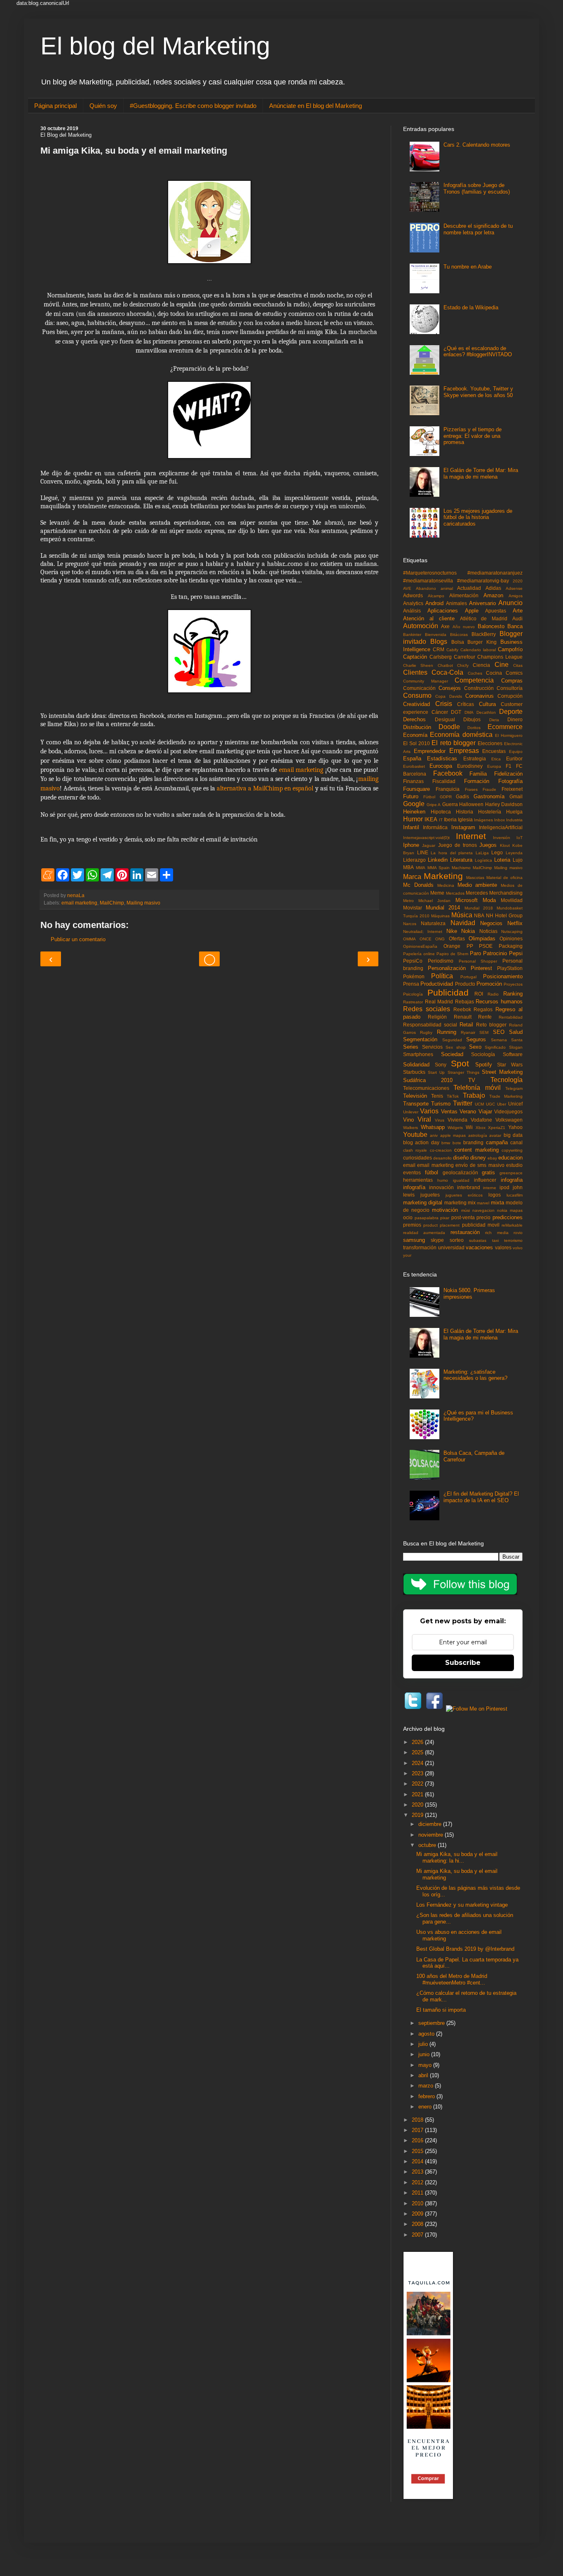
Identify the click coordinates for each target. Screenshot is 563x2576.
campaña (497, 1142)
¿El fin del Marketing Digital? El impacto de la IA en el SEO (481, 1497)
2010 (418, 2203)
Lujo (518, 860)
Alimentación (464, 595)
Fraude (489, 789)
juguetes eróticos (464, 1195)
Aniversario (482, 603)
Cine (502, 665)
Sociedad (452, 1054)
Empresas (464, 751)
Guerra (450, 804)
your (407, 1255)
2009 (418, 2214)
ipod (504, 1187)
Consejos (450, 688)
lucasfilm (515, 1195)
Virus (440, 1120)
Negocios (491, 923)
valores (503, 1247)
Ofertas (457, 939)
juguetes (430, 1195)
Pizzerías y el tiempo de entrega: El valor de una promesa (473, 436)
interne (490, 1188)
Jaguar (429, 845)
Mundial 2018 (479, 908)
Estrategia (475, 759)
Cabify (452, 650)
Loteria (502, 860)
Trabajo (474, 1095)
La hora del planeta (452, 853)
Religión (437, 1017)
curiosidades (418, 1158)
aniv (434, 1135)
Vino (408, 1120)
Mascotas (475, 878)
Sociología (483, 1054)
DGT (456, 712)
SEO (499, 1032)
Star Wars (510, 1065)
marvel (483, 1203)
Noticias (488, 931)
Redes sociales (427, 1009)
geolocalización (460, 1172)
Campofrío (510, 649)
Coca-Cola (447, 672)
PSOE (486, 946)
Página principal (55, 106)
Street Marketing (502, 1072)
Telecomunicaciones (426, 1088)
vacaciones (479, 1247)
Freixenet (512, 789)
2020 (518, 581)
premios (412, 1225)
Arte (518, 611)
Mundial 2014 (443, 908)
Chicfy (463, 665)
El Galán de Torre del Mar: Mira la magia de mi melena (481, 473)
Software (513, 1054)
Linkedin (438, 860)
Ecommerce (505, 727)
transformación (420, 1247)
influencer (485, 1180)
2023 (418, 1773)
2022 (418, 1784)
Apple (472, 611)
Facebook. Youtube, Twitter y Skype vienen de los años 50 (478, 392)
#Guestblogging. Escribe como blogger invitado (193, 106)
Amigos (516, 596)
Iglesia (465, 819)
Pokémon (414, 976)
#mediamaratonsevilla (428, 581)
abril (424, 2075)
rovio (518, 1233)
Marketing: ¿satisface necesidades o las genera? (475, 1375)
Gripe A (434, 805)
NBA (479, 915)
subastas (478, 1240)
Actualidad (469, 588)
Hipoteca (441, 812)
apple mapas (453, 1135)
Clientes (415, 672)
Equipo (516, 752)
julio (424, 2044)
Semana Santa (507, 1040)
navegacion (483, 1210)
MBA (408, 867)
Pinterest (481, 968)
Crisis (444, 704)
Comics (514, 673)
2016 (418, 2140)
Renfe (485, 1017)
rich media (497, 1233)
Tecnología (507, 1080)
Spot (460, 1063)
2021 (418, 1794)
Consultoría (510, 688)
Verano (468, 1112)
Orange (452, 946)
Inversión (502, 838)
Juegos (488, 845)
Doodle (449, 727)
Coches (475, 673)
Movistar (413, 908)
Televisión (415, 1096)
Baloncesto (491, 626)
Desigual (445, 719)
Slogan (516, 1047)
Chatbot (445, 665)
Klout (505, 845)
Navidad (463, 923)
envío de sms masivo (480, 1165)
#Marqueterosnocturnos (430, 573)
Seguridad (452, 1040)
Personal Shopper (478, 961)
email (409, 1165)
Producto (465, 984)
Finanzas (413, 781)
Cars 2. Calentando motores (477, 145)
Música (462, 915)
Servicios (432, 1047)
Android (434, 603)
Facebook (448, 773)
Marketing (443, 876)
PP (470, 946)
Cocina (494, 673)
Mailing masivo (143, 903)
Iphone (411, 845)
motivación (445, 1210)
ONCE (426, 939)
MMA (421, 868)
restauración (465, 1232)
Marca (412, 877)
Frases (471, 789)
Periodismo (441, 961)
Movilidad (512, 900)
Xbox (481, 1128)
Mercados (455, 893)
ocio (408, 1217)
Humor (413, 819)
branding (473, 1142)
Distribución (417, 727)
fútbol (432, 1172)
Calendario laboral (478, 650)
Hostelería (490, 812)
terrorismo (513, 1240)
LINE (423, 852)
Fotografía (510, 781)
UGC (490, 1104)
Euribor (514, 759)
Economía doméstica (461, 735)
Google (414, 804)
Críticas (466, 704)
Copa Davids (448, 696)
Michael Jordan (434, 901)
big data (513, 1135)
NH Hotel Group (504, 915)
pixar (445, 1218)
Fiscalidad (444, 781)
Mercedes (477, 893)
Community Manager (426, 681)
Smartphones (418, 1054)
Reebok (462, 1009)
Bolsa (458, 642)
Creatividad (416, 704)
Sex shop (456, 1047)
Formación (477, 781)
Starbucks (414, 1072)
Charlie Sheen (418, 665)
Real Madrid (439, 1002)
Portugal (468, 977)
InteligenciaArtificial (501, 827)
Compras (512, 681)
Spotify (484, 1065)
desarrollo (442, 1158)
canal (516, 1142)
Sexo (475, 1047)
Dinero (515, 719)
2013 (418, 2172)
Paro (475, 953)
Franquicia (448, 789)
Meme (437, 893)
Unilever (411, 1112)
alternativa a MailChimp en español (265, 788)
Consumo (417, 695)
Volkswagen (509, 1120)
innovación (441, 1187)
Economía (415, 735)
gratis (488, 1172)
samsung (414, 1240)
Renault (463, 1017)
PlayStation (510, 968)
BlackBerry (484, 634)
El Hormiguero (509, 735)
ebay (492, 1158)
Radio (493, 994)
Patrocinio (495, 953)
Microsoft (467, 900)
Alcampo (436, 596)
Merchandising (506, 893)
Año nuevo (464, 627)
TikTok (453, 1096)
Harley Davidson (504, 804)
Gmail (516, 796)
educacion (510, 1158)
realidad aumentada (424, 1233)
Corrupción (510, 696)
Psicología (413, 994)
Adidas (493, 588)
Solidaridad (416, 1065)
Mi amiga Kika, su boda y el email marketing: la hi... (457, 1857)
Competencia (474, 680)
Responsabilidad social (430, 1025)
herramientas (418, 1180)
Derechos (414, 719)
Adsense (514, 588)
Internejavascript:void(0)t (426, 838)
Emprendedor (430, 751)
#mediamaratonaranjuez (495, 573)
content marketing (476, 1150)
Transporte (416, 1104)
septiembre (432, 2023)
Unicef (515, 1104)
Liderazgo (414, 860)
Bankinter (412, 635)
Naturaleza (433, 923)
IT (441, 820)
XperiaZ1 (497, 1128)
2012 (418, 2182)
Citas (518, 665)
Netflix (515, 923)
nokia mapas (510, 1210)
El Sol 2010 (416, 743)
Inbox (500, 820)
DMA (469, 712)
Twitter (463, 1103)
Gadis (462, 796)
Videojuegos (508, 1112)
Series (411, 1047)
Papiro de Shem (452, 954)
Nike (452, 931)
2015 (418, 2151)
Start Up (436, 1072)
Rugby (426, 1032)
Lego (497, 852)
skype (437, 1240)
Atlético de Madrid (484, 618)
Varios (429, 1111)
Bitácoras (459, 635)
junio (425, 2054)
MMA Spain (439, 868)
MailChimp (112, 903)
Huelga (514, 812)
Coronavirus (480, 696)
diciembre (431, 1824)
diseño (461, 1158)
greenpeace (511, 1173)
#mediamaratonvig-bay (483, 581)
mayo (426, 2065)
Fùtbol (429, 797)
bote (457, 1143)
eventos (412, 1172)
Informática (435, 827)
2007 (418, 2235)
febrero (427, 2096)
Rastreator (413, 1002)
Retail (466, 1025)
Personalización (447, 968)
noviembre (432, 1835)
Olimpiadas (482, 939)
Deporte (511, 712)
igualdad (461, 1180)
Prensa (411, 984)
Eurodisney (470, 766)
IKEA (431, 819)
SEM (484, 1032)
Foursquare (416, 789)
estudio (514, 1165)
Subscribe (463, 1663)
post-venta (463, 1217)
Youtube (415, 1135)
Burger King (482, 642)
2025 (418, 1752)
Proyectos (513, 984)
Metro (408, 901)
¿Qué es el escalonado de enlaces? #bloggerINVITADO (478, 352)
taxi (495, 1240)
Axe (445, 626)
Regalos (483, 1009)
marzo (427, 2086)
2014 (418, 2161)
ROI (479, 994)
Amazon (493, 595)
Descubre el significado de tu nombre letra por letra (478, 229)
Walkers (411, 1128)
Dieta (494, 720)
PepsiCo (413, 961)
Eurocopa (441, 766)
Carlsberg (441, 657)
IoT (520, 838)
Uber (502, 1104)
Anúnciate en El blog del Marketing (316, 106)
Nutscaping (512, 932)
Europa (494, 766)
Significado (495, 1047)
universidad (451, 1247)
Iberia (450, 819)
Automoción (421, 626)
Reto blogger (491, 1025)
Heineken (414, 812)
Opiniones (511, 939)
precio (483, 1217)
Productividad (437, 984)
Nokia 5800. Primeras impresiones (469, 1294)
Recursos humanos (499, 1002)
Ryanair (468, 1032)
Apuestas (496, 611)
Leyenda (514, 853)
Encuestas (494, 751)
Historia (464, 812)
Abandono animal (434, 588)
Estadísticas (442, 759)
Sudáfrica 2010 (428, 1080)
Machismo (461, 868)
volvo (518, 1248)
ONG (440, 939)
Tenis (437, 1096)
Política (442, 976)
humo (443, 1180)
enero (426, 2107)
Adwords (413, 595)
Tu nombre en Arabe (468, 267)
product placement (441, 1225)
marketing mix (460, 1203)
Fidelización (508, 774)
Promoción (489, 984)
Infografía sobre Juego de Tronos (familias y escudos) (477, 188)
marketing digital (423, 1203)
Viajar (485, 1112)
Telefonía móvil (477, 1088)
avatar (495, 1135)
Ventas (449, 1112)
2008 (418, 2224)
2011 (418, 2193)
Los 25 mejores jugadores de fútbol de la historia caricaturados (478, 517)
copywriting (512, 1150)
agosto (427, 2034)
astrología (478, 1135)
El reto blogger (453, 743)
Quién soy (103, 106)
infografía (414, 1187)
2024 (418, 1763)
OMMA (409, 939)
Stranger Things (463, 1072)
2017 (418, 2130)
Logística (483, 860)
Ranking (513, 994)
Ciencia (481, 665)
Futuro (411, 796)
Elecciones (490, 743)
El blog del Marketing (155, 46)
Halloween (471, 804)
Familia (478, 774)
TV (472, 1080)
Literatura (461, 860)
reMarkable (512, 1225)
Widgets (455, 1128)
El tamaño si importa (441, 2010)
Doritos (474, 728)
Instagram (463, 827)
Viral (424, 1119)
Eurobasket (414, 766)
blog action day (421, 1142)
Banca (515, 626)
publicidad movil (481, 1225)
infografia (512, 1180)
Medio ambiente (477, 885)
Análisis (412, 611)
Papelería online (419, 954)
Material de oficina (504, 878)
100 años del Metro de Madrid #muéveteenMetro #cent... (452, 1979)
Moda (489, 900)
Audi (517, 618)
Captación (415, 657)
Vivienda (457, 1120)
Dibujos (472, 719)
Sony (441, 1065)
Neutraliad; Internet (423, 932)
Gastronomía (489, 796)
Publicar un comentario (78, 939)
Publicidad (448, 992)
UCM (479, 1104)
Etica (496, 759)
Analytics (413, 603)
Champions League (500, 657)
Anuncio (510, 603)
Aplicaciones (443, 611)
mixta (497, 1203)
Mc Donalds (418, 885)
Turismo (441, 1104)
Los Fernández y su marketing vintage (462, 1905)
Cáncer (440, 712)
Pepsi (516, 953)
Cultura (487, 704)
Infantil (411, 827)
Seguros (476, 1039)
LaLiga (482, 853)
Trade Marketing (506, 1096)
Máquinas (440, 916)
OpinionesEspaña (420, 946)
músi (466, 1210)
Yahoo (515, 1127)
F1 (509, 766)
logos (495, 1195)
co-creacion (441, 1150)
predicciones (508, 1217)
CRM (439, 649)
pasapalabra (427, 1218)
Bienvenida (436, 635)
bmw (446, 1143)
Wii (469, 1127)
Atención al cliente (429, 618)
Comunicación (419, 688)
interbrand (469, 1187)
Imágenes (483, 820)
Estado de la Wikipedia (471, 307)
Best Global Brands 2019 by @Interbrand (465, 1949)
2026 (418, 1742)
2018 (418, 2120)
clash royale (415, 1150)
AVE (407, 588)
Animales (456, 603)
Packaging (511, 946)
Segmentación (420, 1039)
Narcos (410, 924)
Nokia (468, 931)
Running (447, 1032)
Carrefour (464, 657)
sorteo (457, 1240)
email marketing (301, 770)
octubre (428, 1845)
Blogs (439, 642)
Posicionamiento (503, 976)
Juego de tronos (458, 845)
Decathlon (486, 712)
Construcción (479, 688)
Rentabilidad (511, 1017)
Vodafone (481, 1120)
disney (478, 1158)
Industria (514, 820)
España (412, 759)
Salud (516, 1032)
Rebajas (464, 1002)
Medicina (446, 885)
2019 (418, 1815)
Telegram (514, 1088)
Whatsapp (433, 1127)
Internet (471, 836)
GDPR (446, 797)
